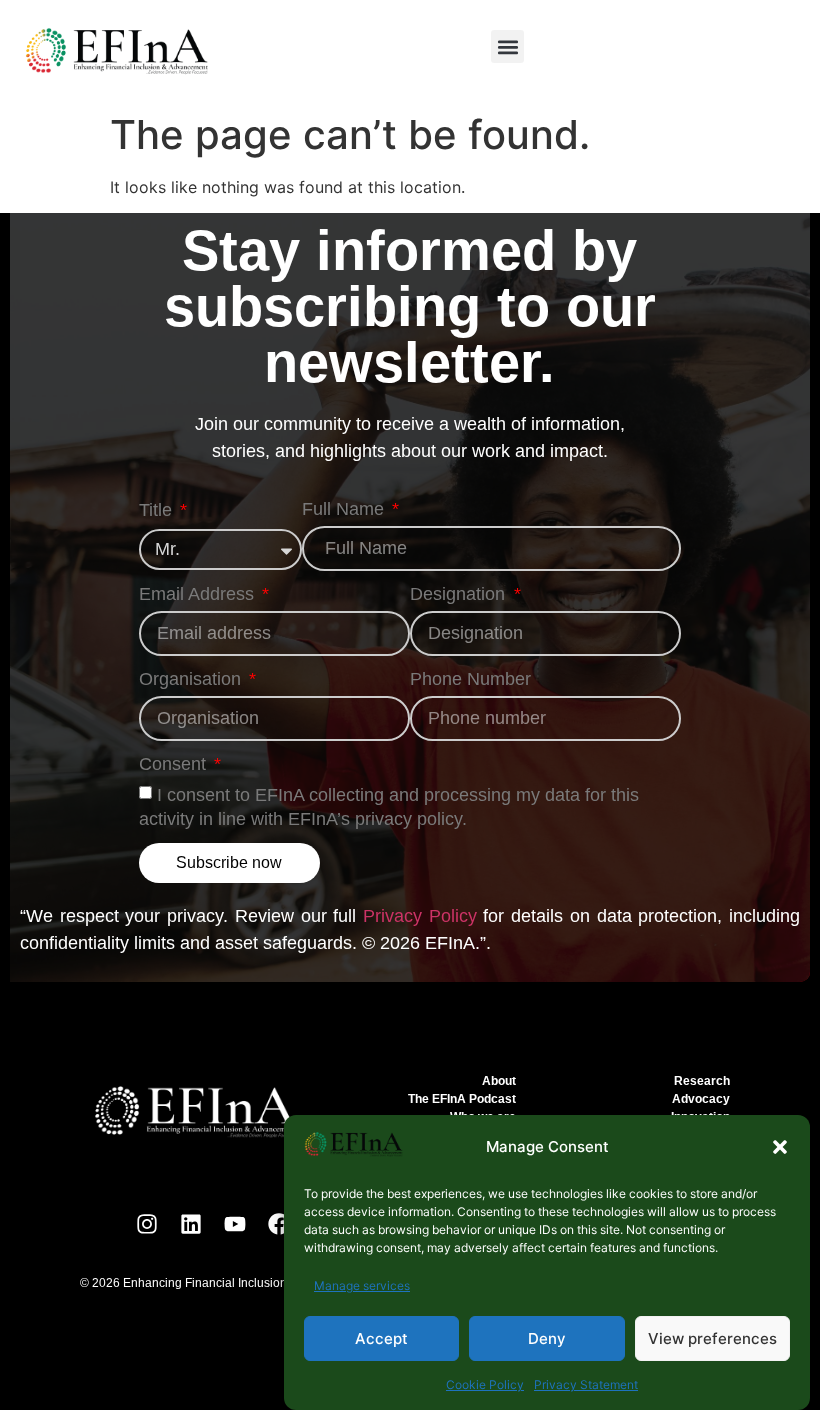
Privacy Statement (586, 1384)
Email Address (199, 594)
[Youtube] (235, 1224)
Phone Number (470, 679)
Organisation (192, 679)
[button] (780, 1147)
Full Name (345, 509)
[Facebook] (279, 1224)
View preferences (712, 1338)
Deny (547, 1338)
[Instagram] (147, 1224)
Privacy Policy (420, 916)
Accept (381, 1338)
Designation (460, 594)
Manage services (362, 1285)
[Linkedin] (191, 1224)
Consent (175, 764)
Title (158, 510)
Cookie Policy (485, 1384)
